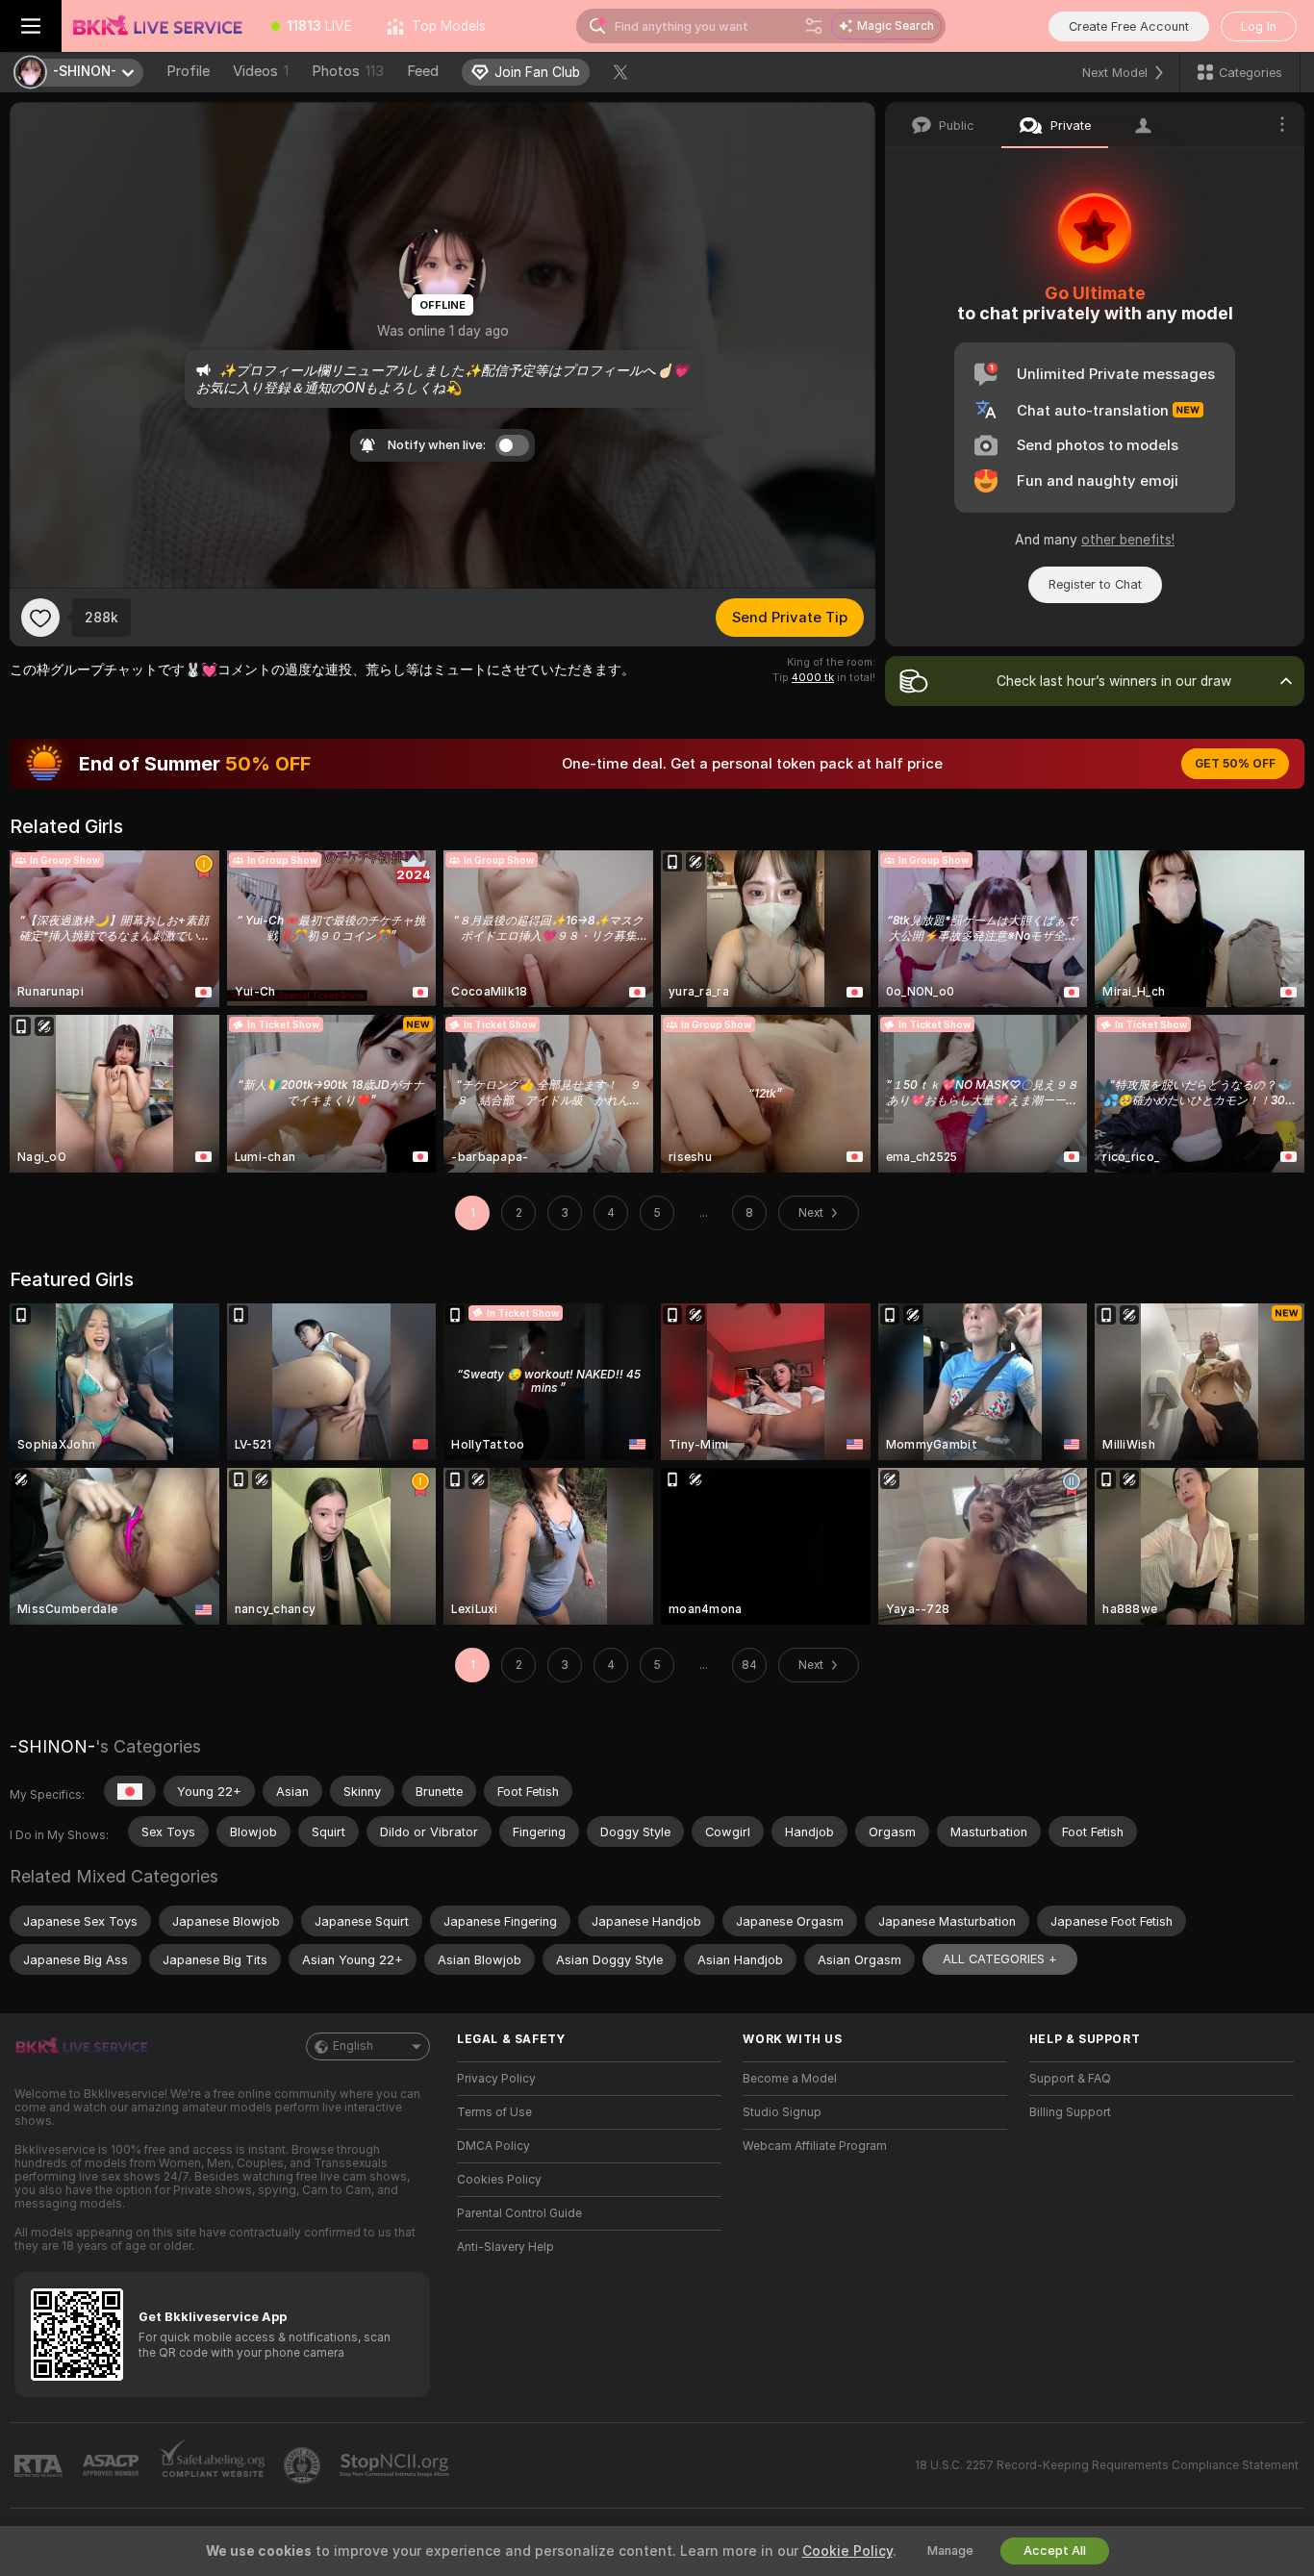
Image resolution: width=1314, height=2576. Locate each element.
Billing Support (1070, 2112)
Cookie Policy (847, 2551)
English (353, 2046)
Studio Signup (782, 2112)
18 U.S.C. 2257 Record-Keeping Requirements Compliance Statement (1107, 2465)
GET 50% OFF (1235, 764)
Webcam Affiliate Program (815, 2146)
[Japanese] (130, 1791)
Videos (261, 71)
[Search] (814, 26)
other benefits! (1128, 540)
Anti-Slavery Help (505, 2247)
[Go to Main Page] (158, 26)
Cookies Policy (499, 2180)
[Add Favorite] (40, 618)
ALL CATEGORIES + (1000, 1959)
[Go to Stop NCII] (396, 2465)
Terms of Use (494, 2112)
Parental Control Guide (519, 2213)
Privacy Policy (496, 2079)
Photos (348, 71)
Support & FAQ (1070, 2079)
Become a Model (790, 2079)
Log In (1259, 26)
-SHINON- (52, 1746)
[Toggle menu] (31, 26)
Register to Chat (1095, 584)
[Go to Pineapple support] (304, 2465)
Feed (423, 71)
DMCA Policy (493, 2146)
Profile (188, 71)
